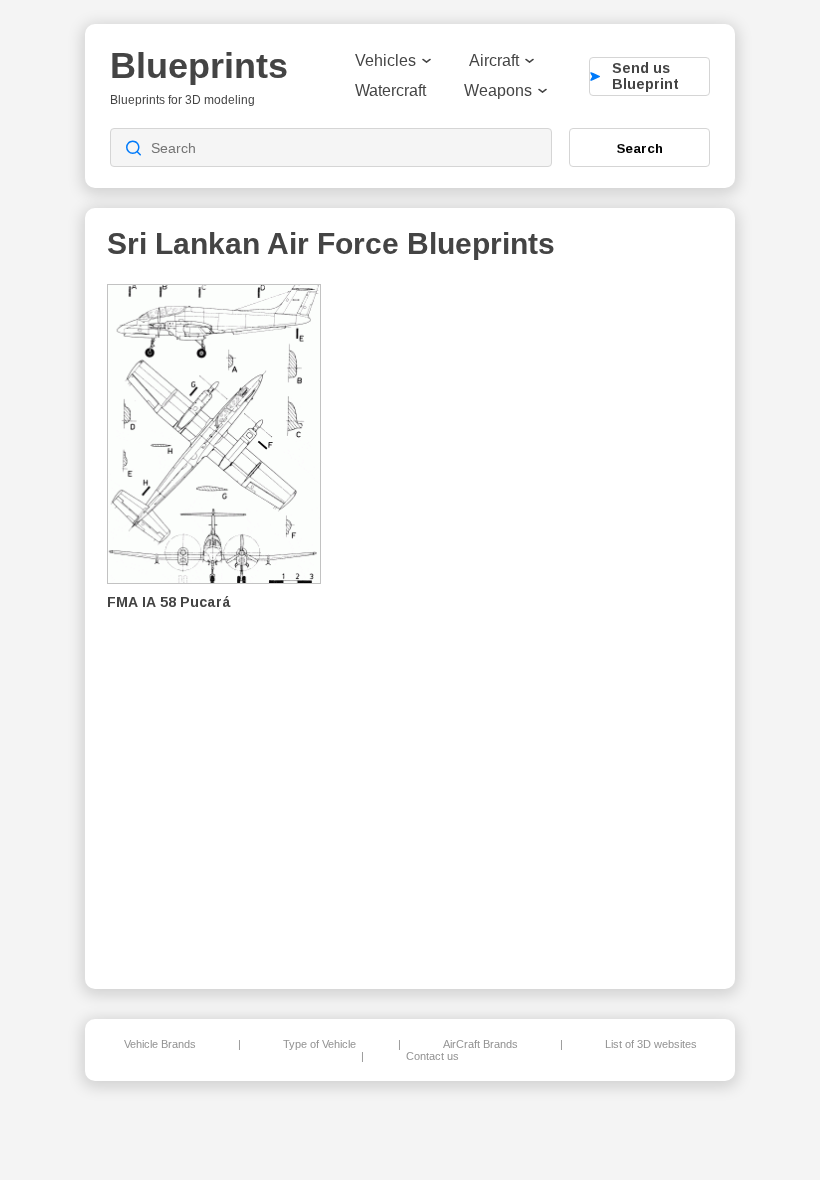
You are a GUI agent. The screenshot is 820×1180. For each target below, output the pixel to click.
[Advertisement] (609, 621)
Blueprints (199, 65)
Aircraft (494, 60)
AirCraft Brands (480, 1044)
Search (640, 148)
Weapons (498, 90)
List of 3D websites (651, 1044)
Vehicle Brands (160, 1044)
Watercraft (390, 90)
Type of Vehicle (319, 1044)
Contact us (432, 1056)
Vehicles (385, 60)
